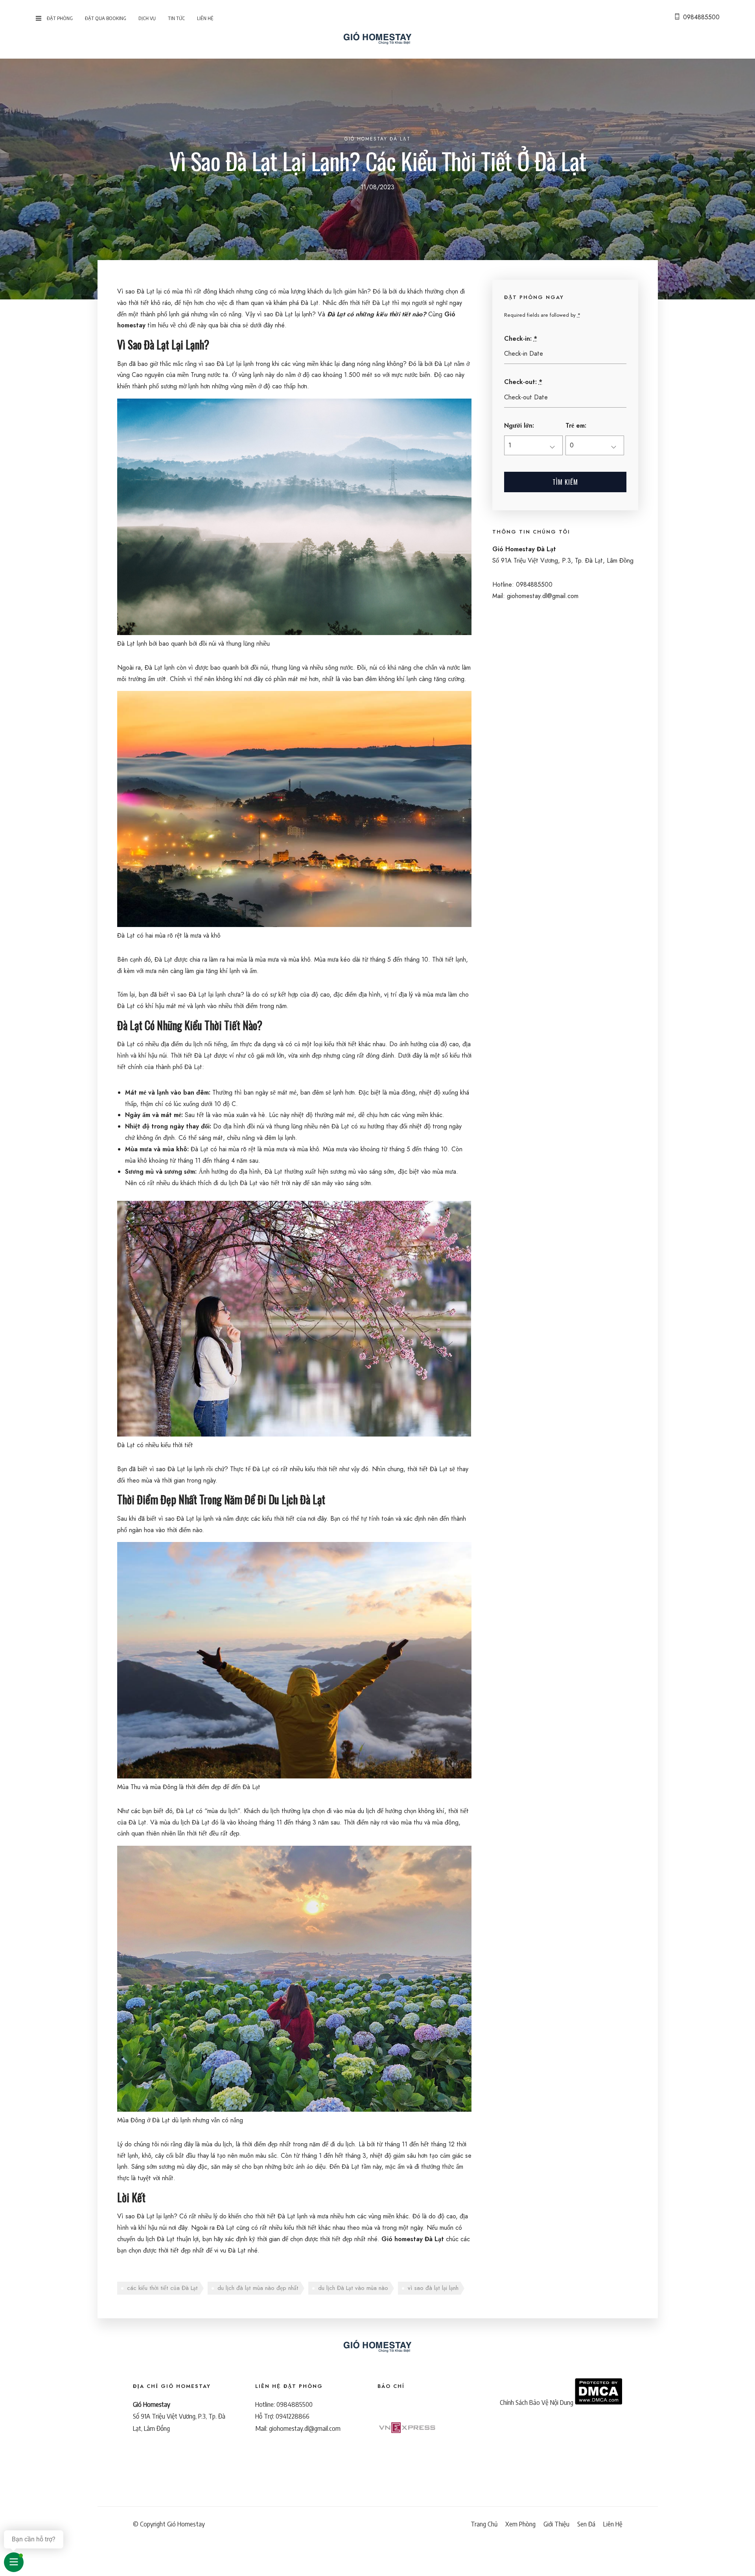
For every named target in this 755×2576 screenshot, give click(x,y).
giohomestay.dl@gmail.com (305, 2428)
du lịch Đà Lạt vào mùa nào (353, 2288)
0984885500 (701, 17)
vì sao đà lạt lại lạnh (433, 2288)
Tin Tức (176, 18)
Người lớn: (519, 426)
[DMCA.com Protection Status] (598, 2402)
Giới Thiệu (556, 2524)
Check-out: (523, 382)
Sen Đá (586, 2524)
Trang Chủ (484, 2524)
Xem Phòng (520, 2524)
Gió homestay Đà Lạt (413, 2239)
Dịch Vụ (147, 18)
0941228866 (293, 2416)
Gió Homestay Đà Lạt (377, 139)
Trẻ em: (576, 426)
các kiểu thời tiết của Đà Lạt (162, 2288)
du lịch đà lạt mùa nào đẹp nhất (258, 2288)
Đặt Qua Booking (106, 18)
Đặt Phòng (60, 18)
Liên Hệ (205, 18)
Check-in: (521, 339)
